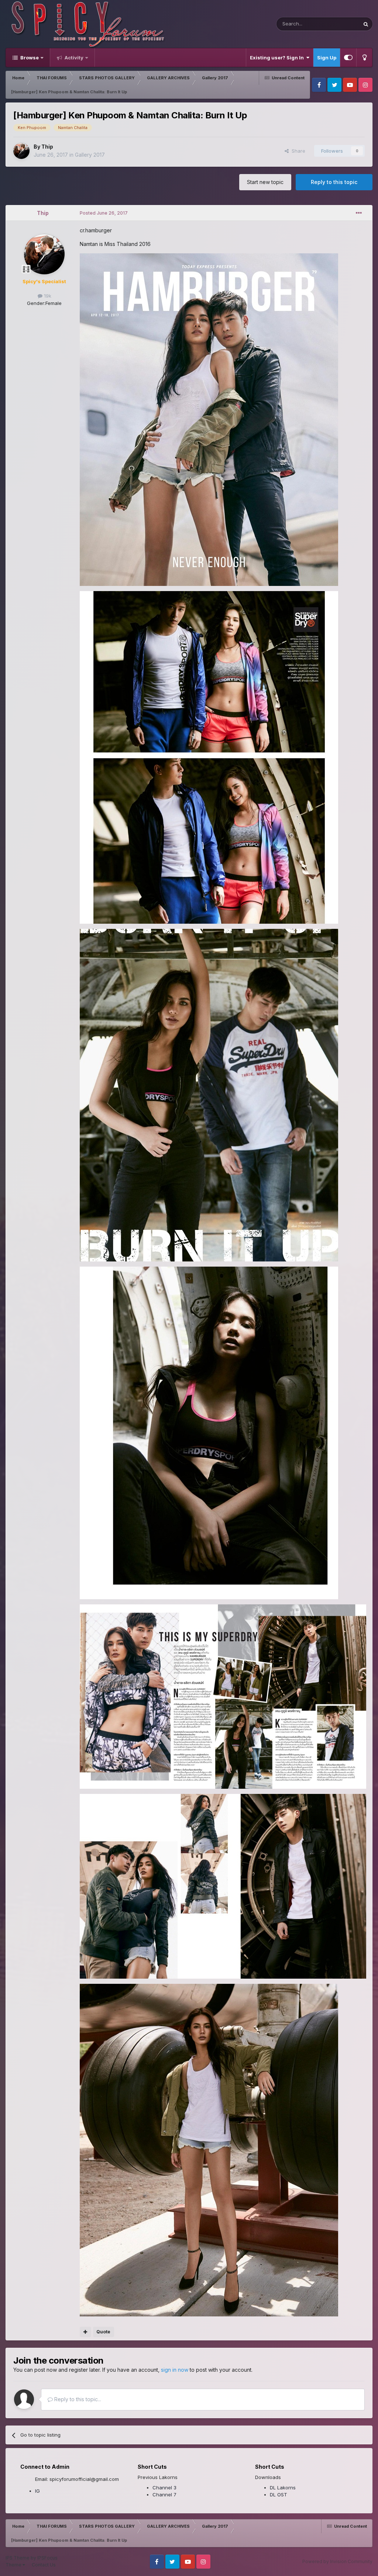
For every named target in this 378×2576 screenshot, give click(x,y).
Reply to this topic (334, 182)
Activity (73, 58)
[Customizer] (348, 58)
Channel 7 (164, 2495)
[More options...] (359, 213)
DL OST (279, 2495)
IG (37, 2491)
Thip (47, 147)
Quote (103, 2332)
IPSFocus (47, 2558)
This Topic (338, 24)
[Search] (366, 24)
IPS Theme (18, 2558)
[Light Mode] (364, 58)
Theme (14, 2565)
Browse (29, 58)
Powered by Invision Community (337, 2561)
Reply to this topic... (77, 2399)
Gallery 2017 (90, 155)
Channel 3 (164, 2488)
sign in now (175, 2370)
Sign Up (327, 58)
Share (297, 151)
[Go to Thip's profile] (21, 151)
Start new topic (265, 182)
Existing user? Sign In (278, 58)
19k (47, 296)
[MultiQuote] (85, 2332)
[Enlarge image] (209, 419)
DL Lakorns (283, 2488)
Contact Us (44, 2565)
